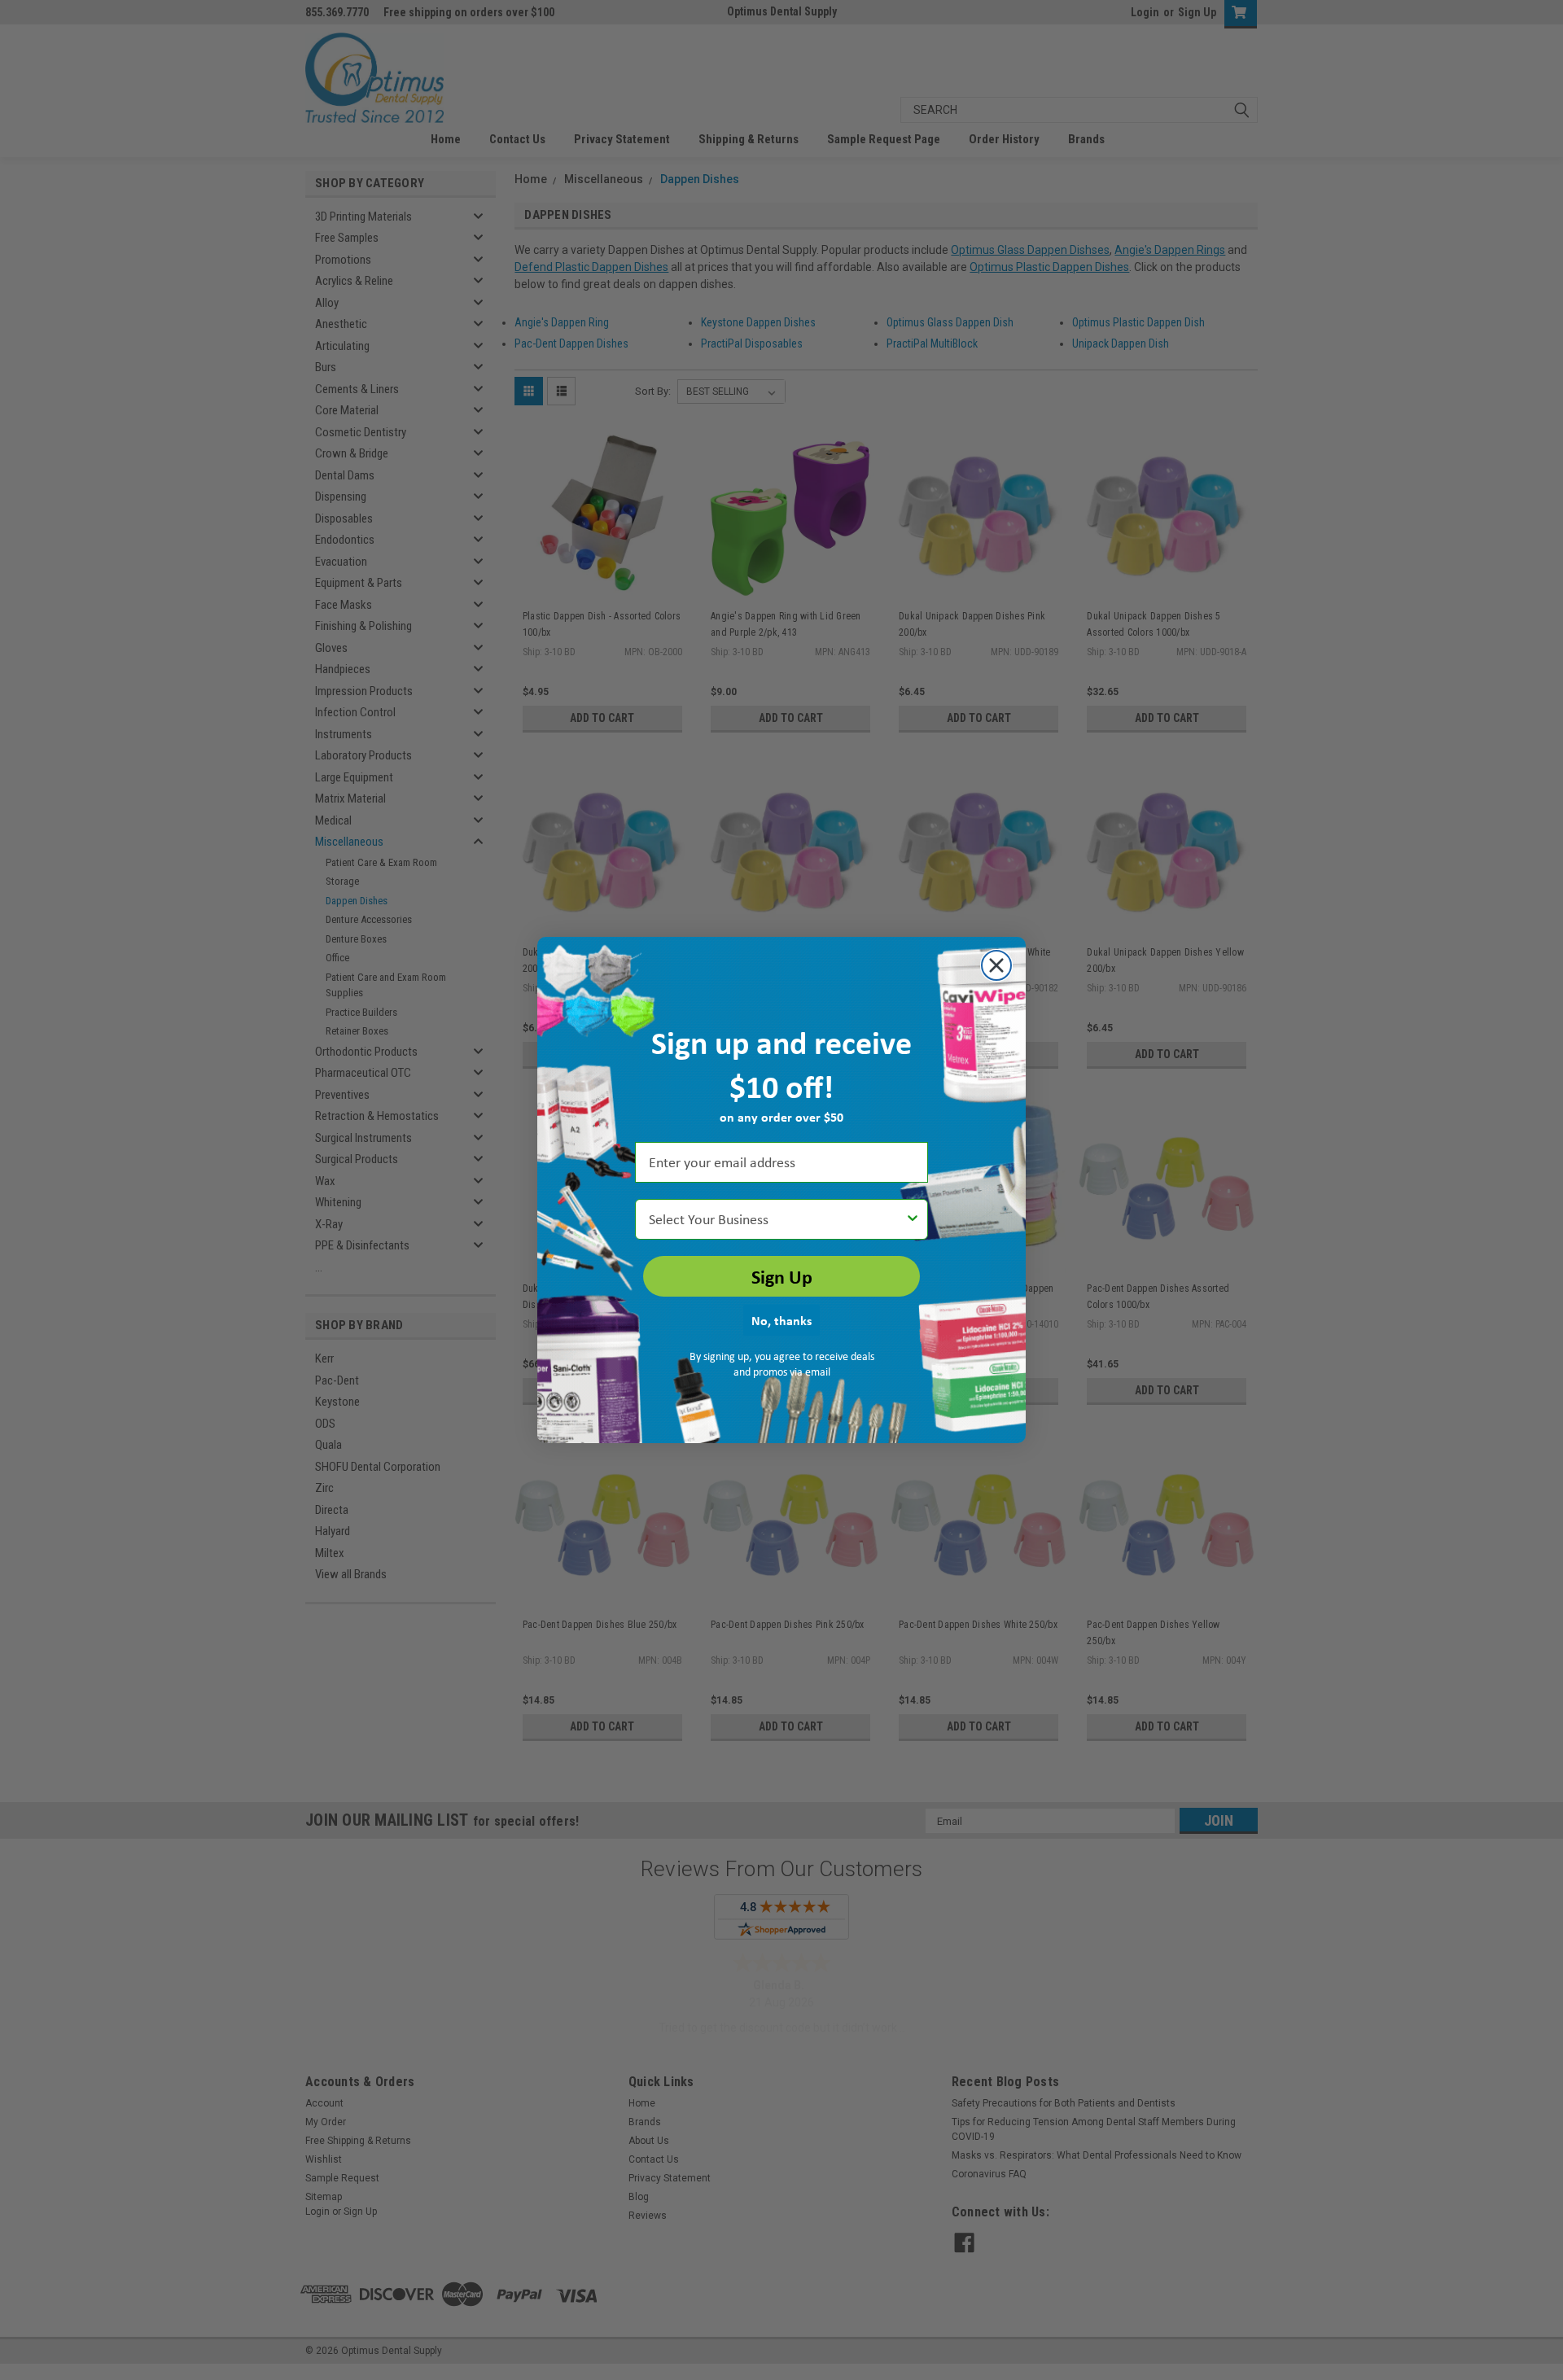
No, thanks (781, 1320)
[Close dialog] (996, 965)
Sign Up (782, 1276)
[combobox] (777, 1219)
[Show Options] (913, 1219)
